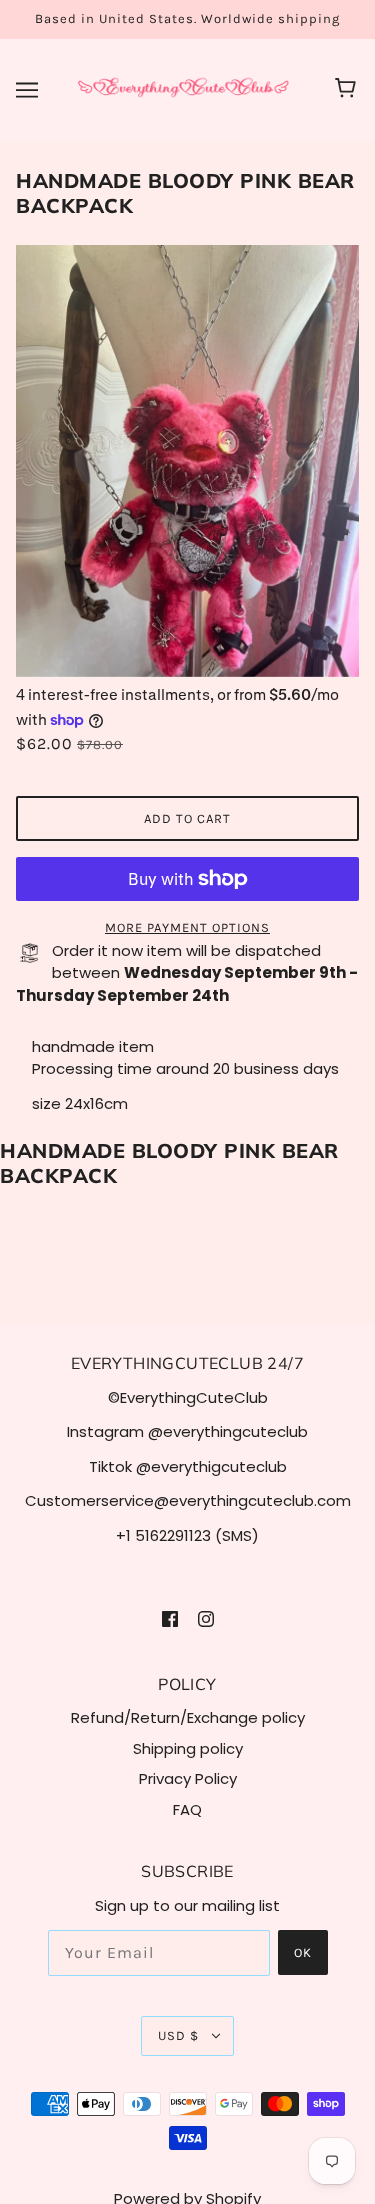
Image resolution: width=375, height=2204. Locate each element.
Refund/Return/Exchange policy (188, 1717)
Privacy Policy (188, 1778)
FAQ (187, 1809)
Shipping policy (188, 1748)
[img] (170, 1618)
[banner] (183, 88)
